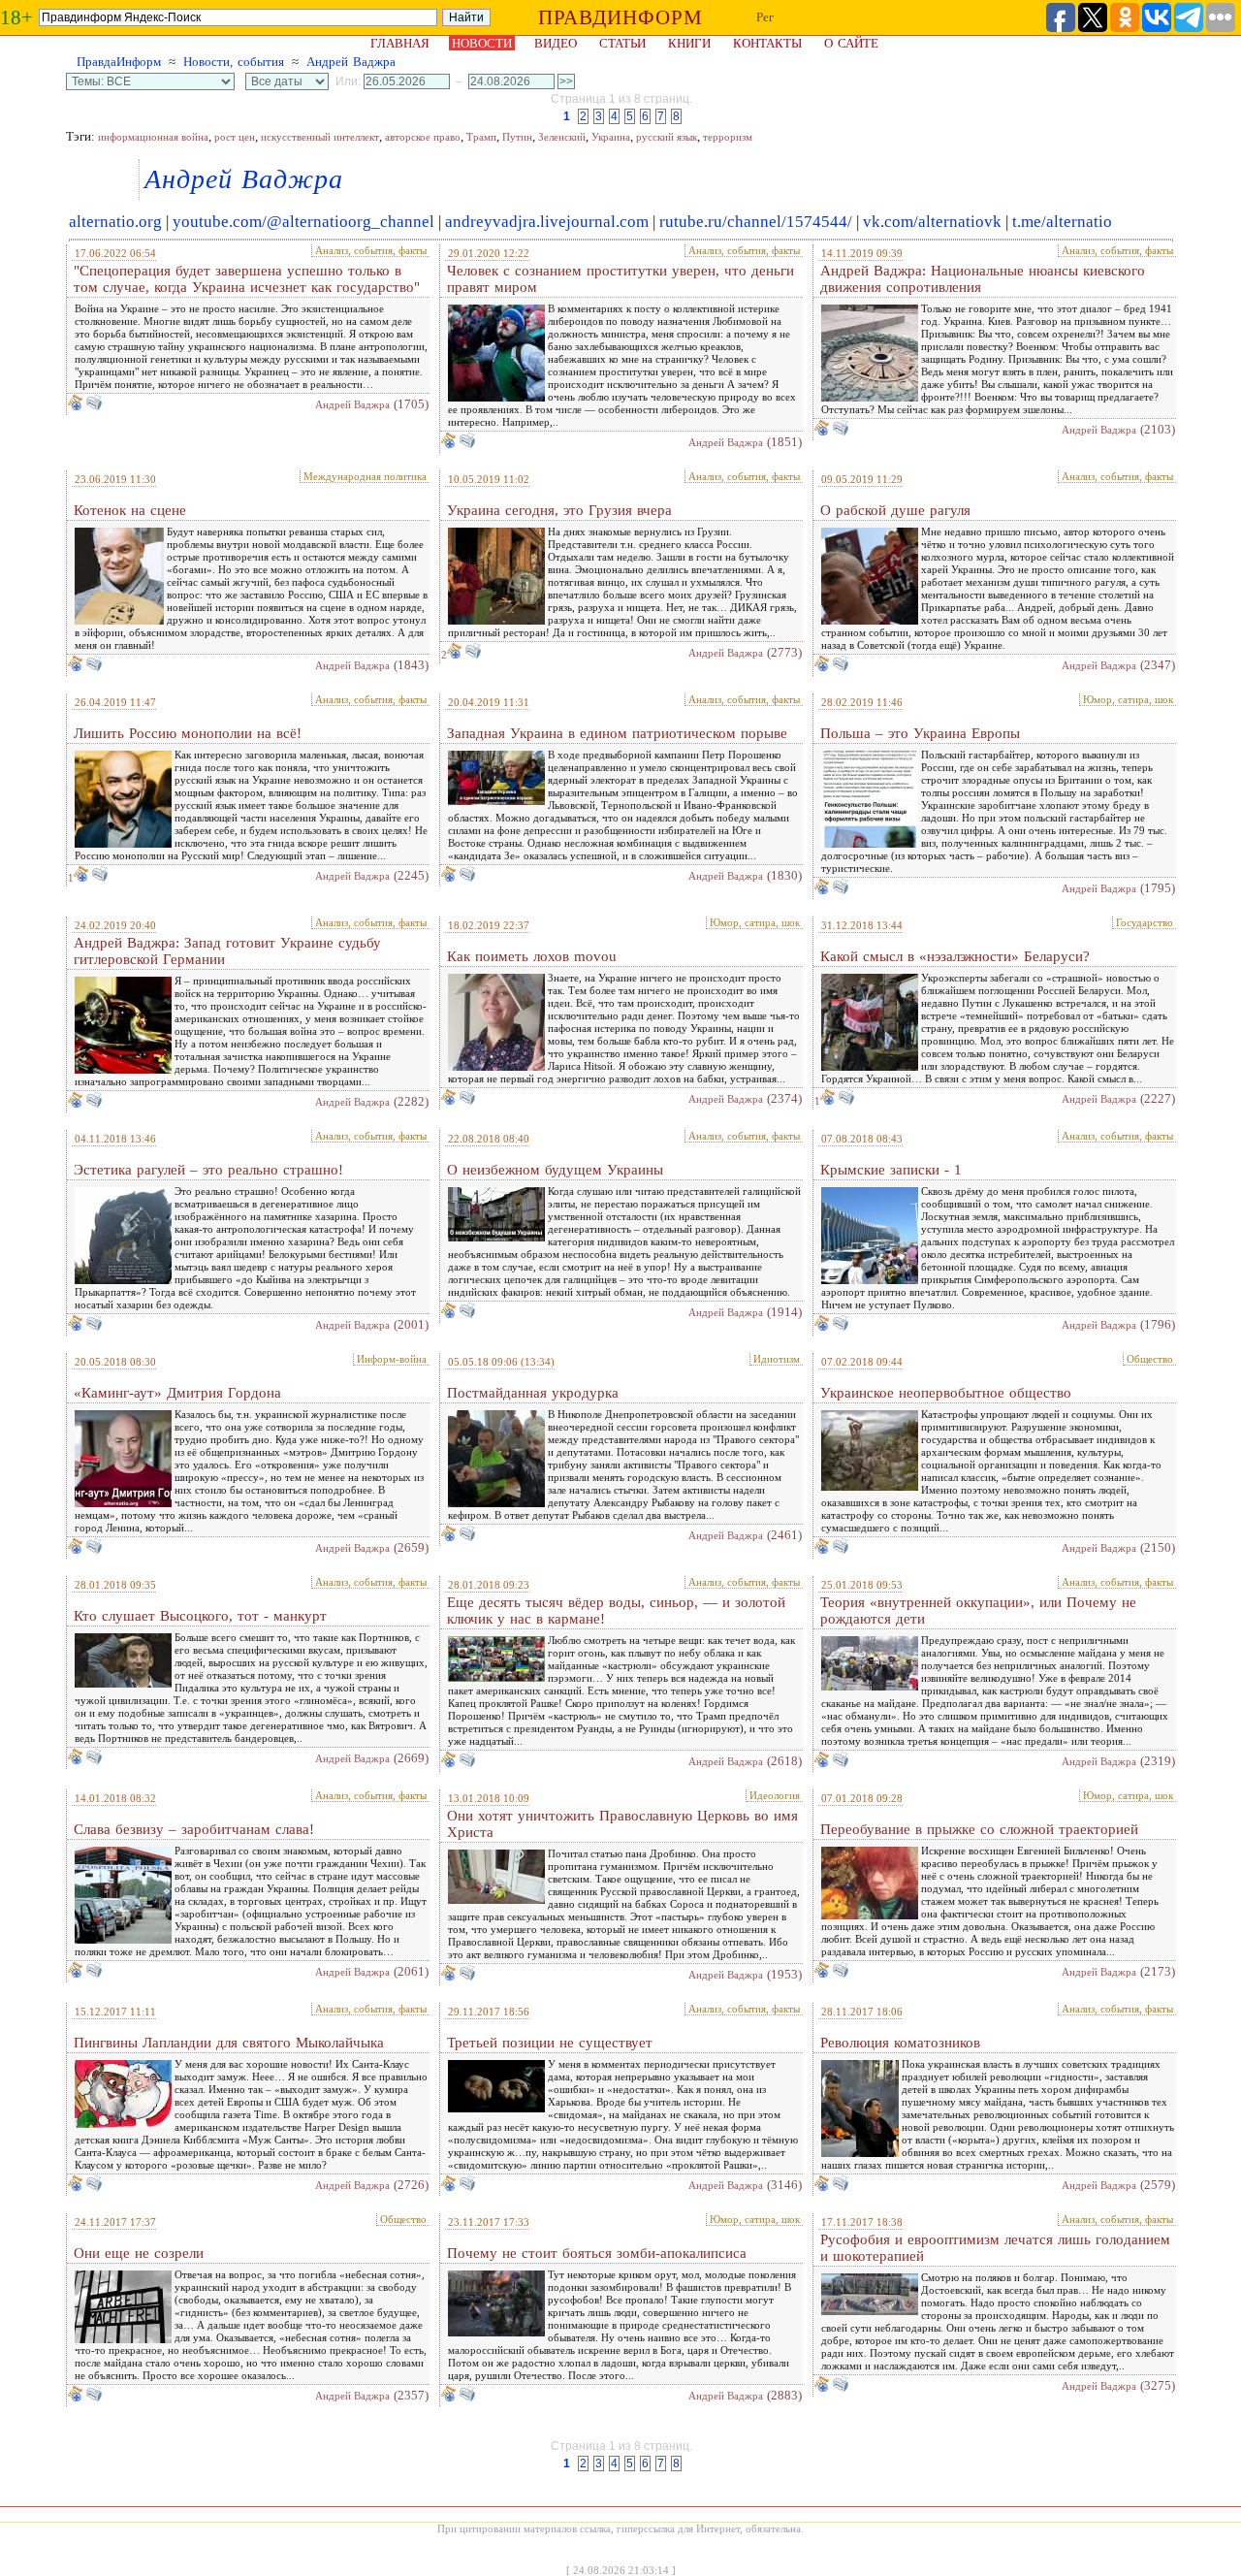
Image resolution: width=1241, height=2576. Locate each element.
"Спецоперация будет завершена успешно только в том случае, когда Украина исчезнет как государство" (247, 279)
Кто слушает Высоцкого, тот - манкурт (200, 1616)
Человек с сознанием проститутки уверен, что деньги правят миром (620, 279)
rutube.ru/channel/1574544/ (756, 222)
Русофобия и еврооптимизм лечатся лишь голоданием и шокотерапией (995, 2248)
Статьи (622, 43)
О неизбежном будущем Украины (555, 1170)
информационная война (153, 137)
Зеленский (562, 137)
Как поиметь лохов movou (532, 956)
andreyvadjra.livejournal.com (547, 222)
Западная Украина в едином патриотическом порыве (617, 733)
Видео (556, 43)
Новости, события (234, 62)
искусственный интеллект (320, 137)
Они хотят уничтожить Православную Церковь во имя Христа (622, 1824)
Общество (1150, 1359)
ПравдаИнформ (119, 62)
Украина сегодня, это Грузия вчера (559, 510)
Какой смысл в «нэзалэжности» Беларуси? (955, 956)
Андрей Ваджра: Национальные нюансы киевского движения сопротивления (983, 279)
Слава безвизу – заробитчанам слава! (194, 1829)
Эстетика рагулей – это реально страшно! (208, 1170)
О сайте (851, 43)
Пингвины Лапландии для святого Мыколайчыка (229, 2043)
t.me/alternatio (1062, 222)
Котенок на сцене (130, 510)
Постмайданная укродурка (533, 1393)
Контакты (767, 43)
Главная (400, 43)
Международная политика (365, 476)
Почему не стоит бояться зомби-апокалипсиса (597, 2253)
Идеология (775, 1795)
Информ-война (392, 1359)
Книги (689, 43)
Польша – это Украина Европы (920, 733)
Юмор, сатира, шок (1128, 699)
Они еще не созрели (139, 2253)
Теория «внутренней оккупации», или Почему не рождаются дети (978, 1610)
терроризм (728, 137)
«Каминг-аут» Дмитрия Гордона (177, 1393)
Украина (611, 137)
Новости (482, 43)
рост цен (235, 137)
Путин (517, 137)
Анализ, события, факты (371, 250)
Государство (1145, 922)
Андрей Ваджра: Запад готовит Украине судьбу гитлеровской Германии (227, 951)
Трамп (481, 137)
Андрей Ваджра (351, 62)
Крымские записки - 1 (891, 1170)
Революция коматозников (900, 2043)
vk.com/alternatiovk (932, 222)
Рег (765, 17)
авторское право (423, 137)
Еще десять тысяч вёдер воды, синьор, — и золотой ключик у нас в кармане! (616, 1610)
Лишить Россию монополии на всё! (188, 733)
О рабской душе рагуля (895, 510)
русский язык (667, 137)
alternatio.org (115, 222)
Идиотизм (777, 1359)
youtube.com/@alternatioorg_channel (303, 222)
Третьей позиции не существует (550, 2043)
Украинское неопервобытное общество (946, 1393)
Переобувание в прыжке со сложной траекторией (979, 1829)
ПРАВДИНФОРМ (620, 17)
